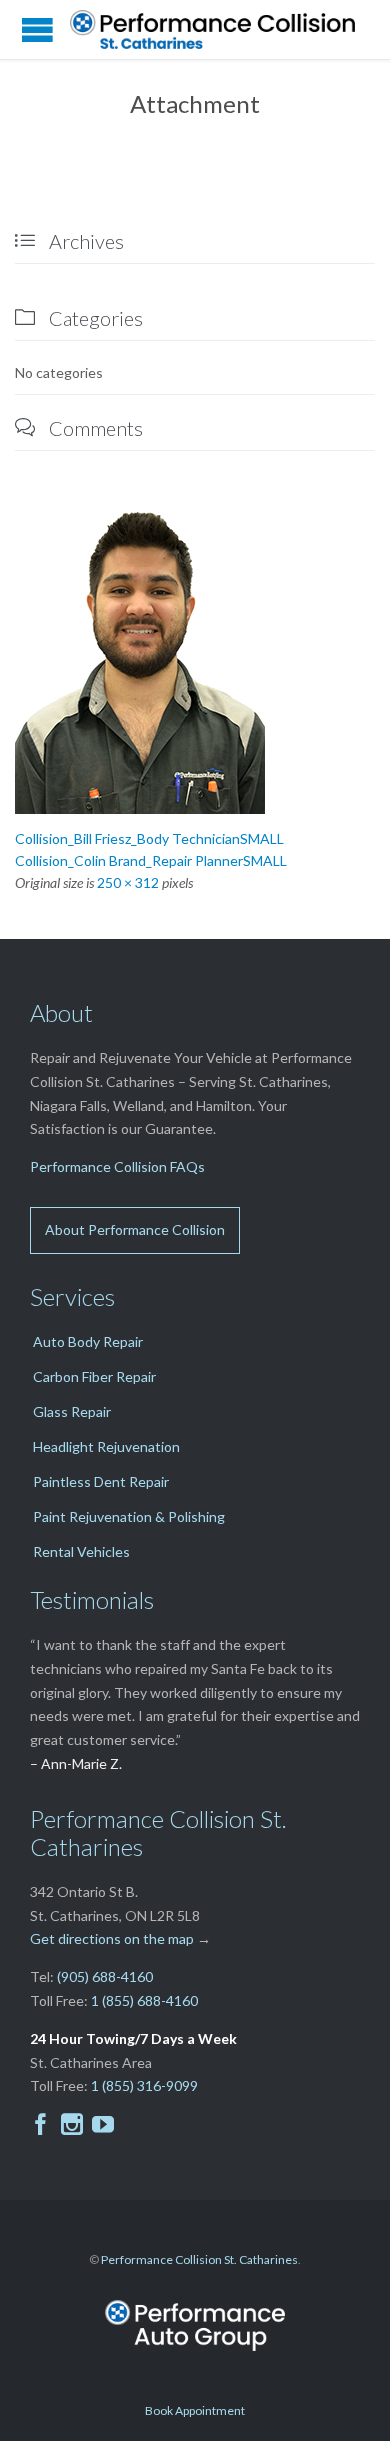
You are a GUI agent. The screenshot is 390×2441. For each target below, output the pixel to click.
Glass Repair (72, 1411)
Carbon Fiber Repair (94, 1376)
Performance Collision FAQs (117, 1166)
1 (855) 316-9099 (144, 2085)
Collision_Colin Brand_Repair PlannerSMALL (151, 860)
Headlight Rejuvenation (106, 1446)
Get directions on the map (112, 1938)
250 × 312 (128, 882)
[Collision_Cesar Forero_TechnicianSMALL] (195, 658)
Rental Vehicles (81, 1551)
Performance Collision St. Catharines (199, 2259)
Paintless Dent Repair (101, 1481)
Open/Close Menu (37, 29)
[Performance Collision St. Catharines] (220, 29)
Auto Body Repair (88, 1341)
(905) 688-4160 (105, 1976)
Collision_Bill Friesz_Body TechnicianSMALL (149, 838)
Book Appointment (195, 2410)
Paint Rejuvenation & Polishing (129, 1516)
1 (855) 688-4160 (144, 2000)
